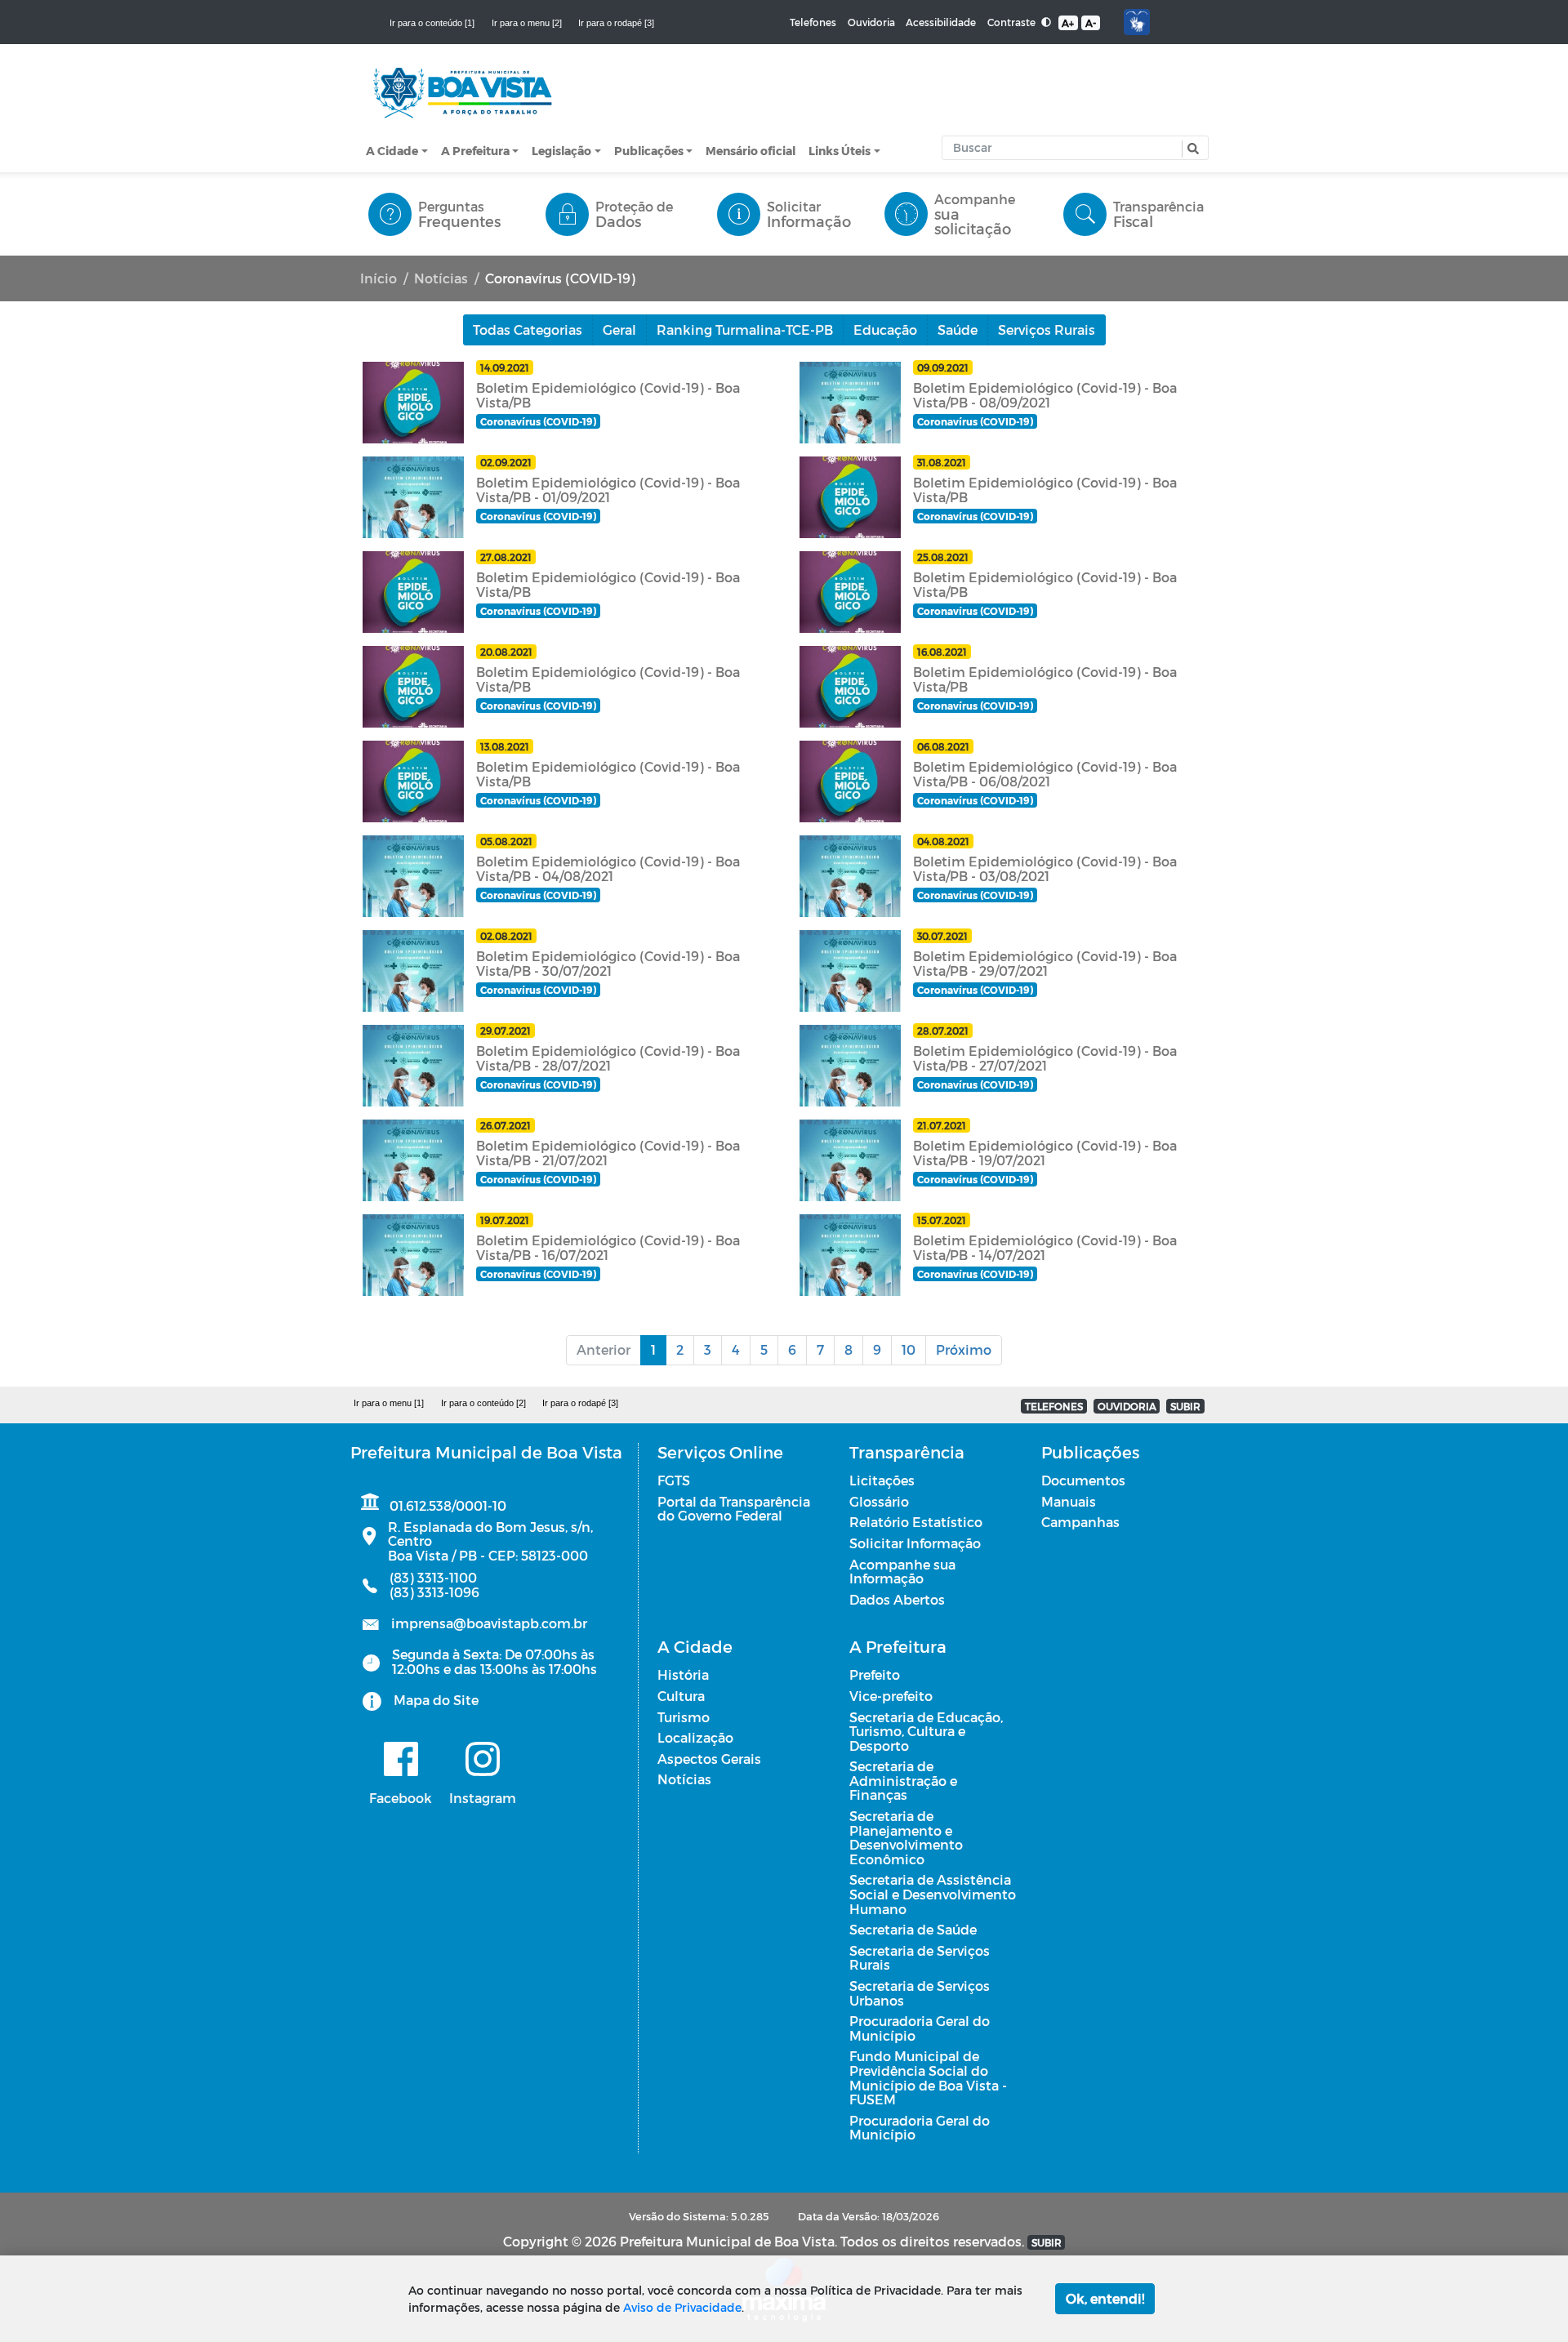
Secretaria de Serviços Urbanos (920, 1993)
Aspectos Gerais (709, 1759)
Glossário (879, 1501)
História (683, 1674)
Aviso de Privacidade (682, 2307)
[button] (1191, 149)
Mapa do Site (436, 1700)
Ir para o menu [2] (527, 23)
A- (1091, 23)
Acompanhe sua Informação (902, 1572)
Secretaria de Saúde (913, 1929)
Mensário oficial (751, 151)
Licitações (882, 1480)
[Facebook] (401, 1759)
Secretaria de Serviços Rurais (920, 1958)
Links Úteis (840, 151)
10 (909, 1349)
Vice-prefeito (891, 1696)
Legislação (561, 151)
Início (379, 278)
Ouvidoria (871, 22)
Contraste (1013, 22)
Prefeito (875, 1674)
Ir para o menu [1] (389, 1403)
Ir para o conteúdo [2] (483, 1403)
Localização (695, 1737)
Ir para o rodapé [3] (616, 23)
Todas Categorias (528, 329)
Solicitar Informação (915, 1543)
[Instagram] (483, 1759)
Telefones (813, 22)
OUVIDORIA (1127, 1406)
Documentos (1083, 1480)
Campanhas (1080, 1522)
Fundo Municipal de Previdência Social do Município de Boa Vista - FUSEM (928, 2077)
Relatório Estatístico (916, 1522)
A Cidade (392, 151)
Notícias (441, 278)
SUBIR (1185, 1406)
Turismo (684, 1717)
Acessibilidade (941, 22)
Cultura (681, 1696)
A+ (1068, 23)
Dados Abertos (897, 1599)
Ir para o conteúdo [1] (432, 23)
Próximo (964, 1349)
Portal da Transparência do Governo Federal (734, 1509)
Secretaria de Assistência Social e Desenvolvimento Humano (933, 1894)
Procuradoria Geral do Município (920, 2028)
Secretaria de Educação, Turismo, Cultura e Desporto (926, 1731)
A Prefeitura (475, 151)
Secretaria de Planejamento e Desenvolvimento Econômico (906, 1837)
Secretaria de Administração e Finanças (903, 1780)
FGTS (674, 1480)
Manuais (1069, 1501)
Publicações (649, 151)
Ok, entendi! (1105, 2298)
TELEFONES (1054, 1406)
